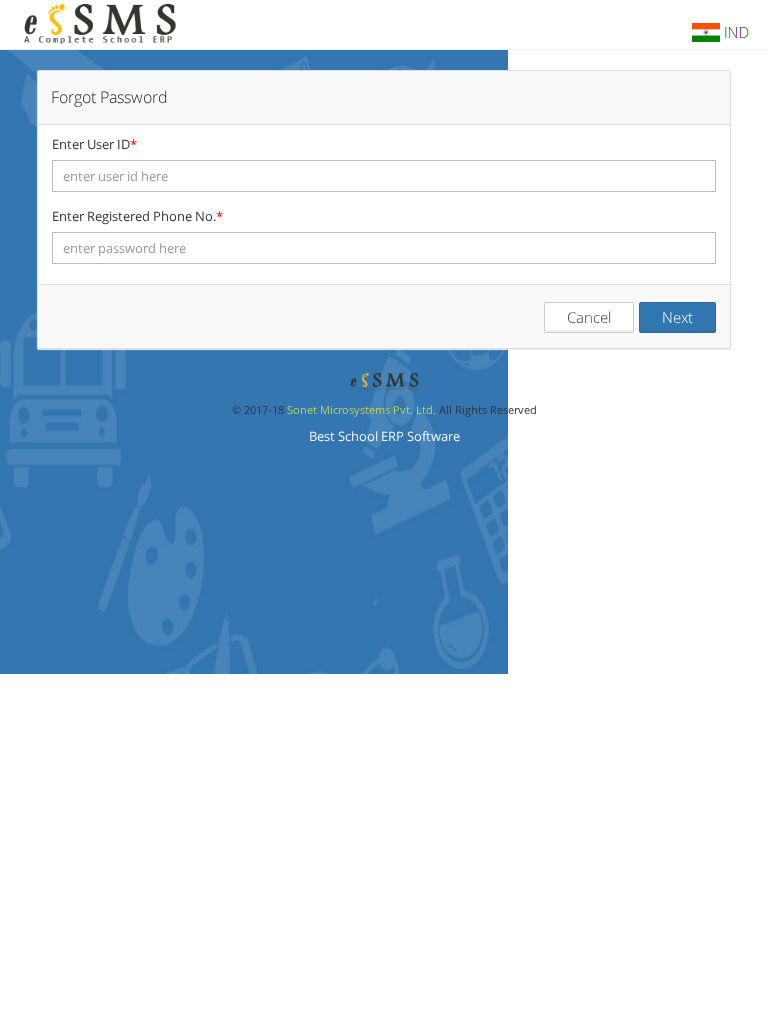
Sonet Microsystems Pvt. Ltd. (361, 409)
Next (677, 317)
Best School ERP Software (384, 436)
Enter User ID (94, 144)
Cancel (589, 317)
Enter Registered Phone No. (137, 216)
